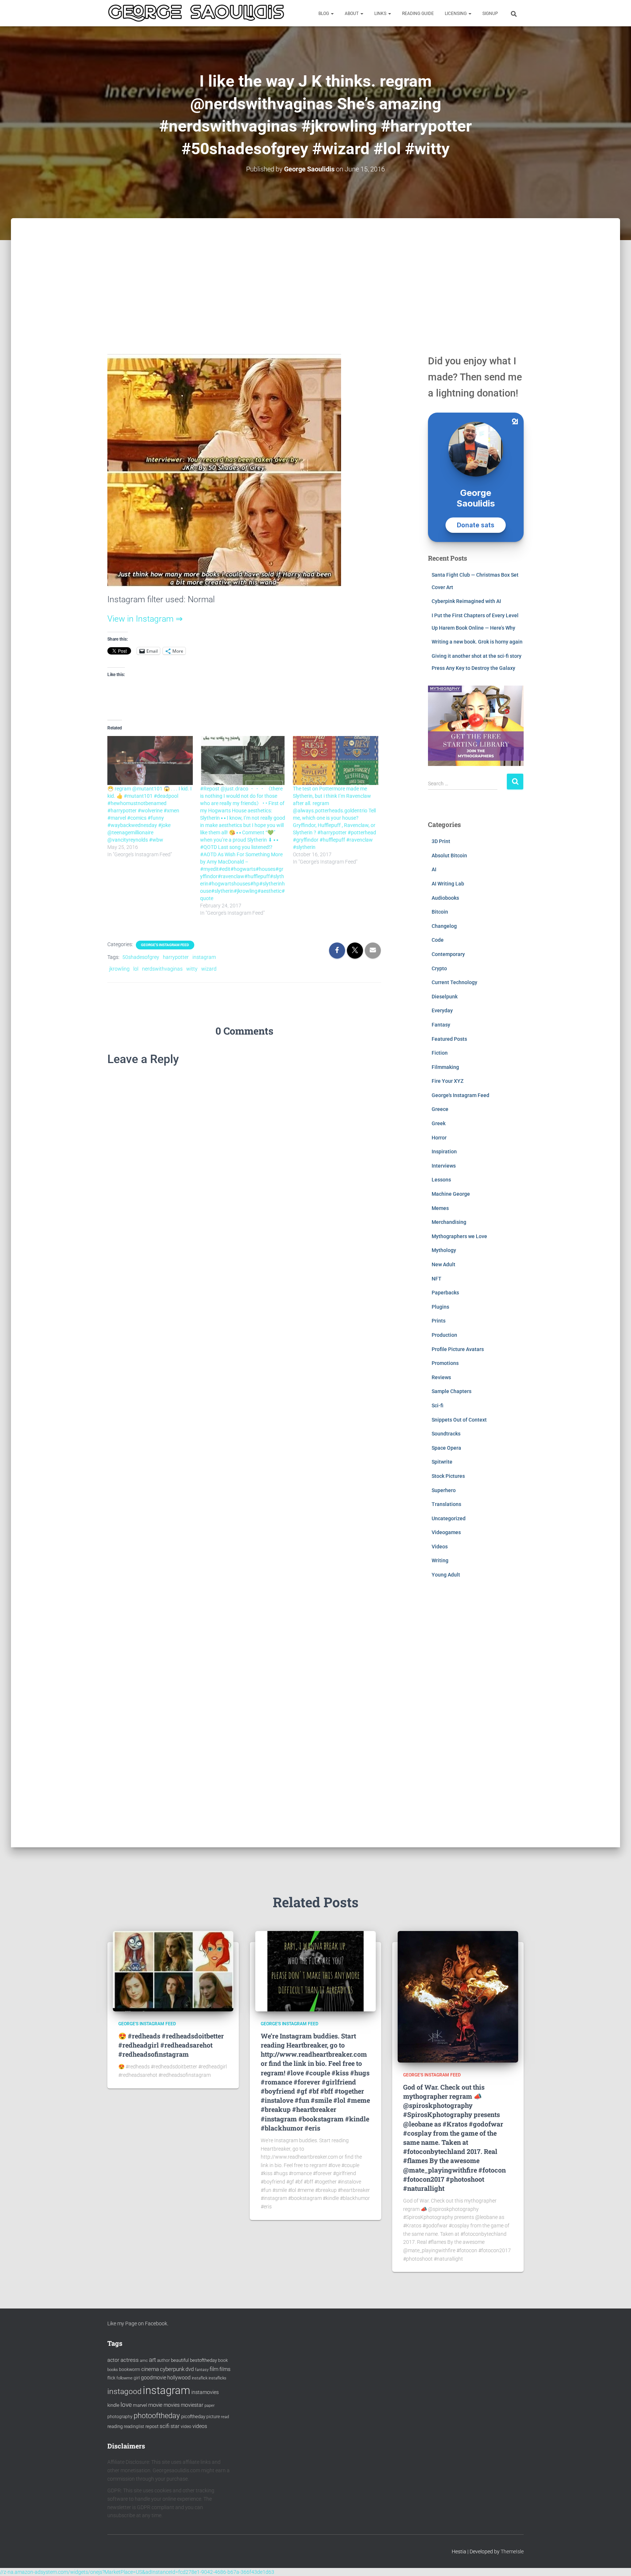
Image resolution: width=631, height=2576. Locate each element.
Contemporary (448, 954)
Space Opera (446, 1448)
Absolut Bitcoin (449, 855)
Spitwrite (442, 1462)
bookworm (130, 2370)
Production (444, 1335)
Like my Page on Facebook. (138, 2323)
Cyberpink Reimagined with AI (466, 601)
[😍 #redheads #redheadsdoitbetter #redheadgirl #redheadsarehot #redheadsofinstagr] (173, 1971)
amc (144, 2361)
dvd (190, 2369)
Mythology (444, 1250)
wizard (209, 969)
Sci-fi (437, 1405)
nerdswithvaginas (162, 969)
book (223, 2360)
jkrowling (119, 969)
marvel (140, 2405)
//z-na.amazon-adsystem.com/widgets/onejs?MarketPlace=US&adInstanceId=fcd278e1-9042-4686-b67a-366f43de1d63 (137, 2572)
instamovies (205, 2392)
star (175, 2426)
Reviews (441, 1377)
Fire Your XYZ (448, 1081)
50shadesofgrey (141, 957)
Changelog (444, 926)
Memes (440, 1208)
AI (434, 869)
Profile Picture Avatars (458, 1349)
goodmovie (154, 2378)
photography (120, 2417)
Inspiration (444, 1152)
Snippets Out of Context (459, 1420)
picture (213, 2417)
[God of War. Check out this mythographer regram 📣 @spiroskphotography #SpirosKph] (458, 1996)
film (214, 2369)
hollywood (179, 2378)
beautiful (180, 2360)
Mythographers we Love (459, 1236)
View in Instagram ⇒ (145, 619)
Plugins (440, 1307)
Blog (324, 14)
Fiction (440, 1053)
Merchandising (449, 1222)
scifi (165, 2426)
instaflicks (217, 2378)
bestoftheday (203, 2360)
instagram (204, 957)
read (225, 2417)
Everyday (442, 1010)
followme (125, 2378)
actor (113, 2360)
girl (137, 2378)
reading (115, 2426)
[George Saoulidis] (196, 13)
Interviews (444, 1166)
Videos (440, 1547)
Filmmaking (445, 1067)
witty (192, 969)
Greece (440, 1109)
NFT (437, 1279)
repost (152, 2426)
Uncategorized (449, 1518)
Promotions (445, 1363)
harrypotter (176, 957)
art (152, 2360)
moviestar (192, 2405)
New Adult (443, 1264)
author (163, 2360)
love (126, 2405)
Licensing (456, 14)
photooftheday (157, 2416)
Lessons (441, 1180)
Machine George (451, 1194)
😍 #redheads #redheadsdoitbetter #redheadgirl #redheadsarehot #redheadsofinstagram (171, 2045)
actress (130, 2360)
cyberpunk (172, 2369)
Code (438, 940)
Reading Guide (418, 14)
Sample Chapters (452, 1391)
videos (200, 2426)
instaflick (200, 2378)
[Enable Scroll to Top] (617, 2561)
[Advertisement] (315, 273)
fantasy (202, 2370)
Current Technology (454, 982)
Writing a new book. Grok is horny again (477, 642)
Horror (439, 1138)
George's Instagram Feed (165, 945)
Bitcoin (440, 912)
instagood (125, 2391)
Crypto (439, 968)
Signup (490, 14)
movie (155, 2405)
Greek (439, 1123)
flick (111, 2378)
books (113, 2370)
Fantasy (441, 1025)
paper (210, 2405)
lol (136, 969)
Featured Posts (449, 1039)
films (225, 2369)
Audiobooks (445, 898)
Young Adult (446, 1575)
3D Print (441, 841)
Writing (440, 1560)
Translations (446, 1504)
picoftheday (193, 2416)
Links (381, 14)
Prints (439, 1321)
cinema (150, 2369)
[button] (332, 14)
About (352, 14)
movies (172, 2405)
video (186, 2427)
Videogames (446, 1532)
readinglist (134, 2427)
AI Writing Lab (448, 884)
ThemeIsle (512, 2552)
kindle (113, 2405)
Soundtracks (446, 1434)
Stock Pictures (448, 1476)
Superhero (444, 1490)
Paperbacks (445, 1293)
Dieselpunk (445, 997)
